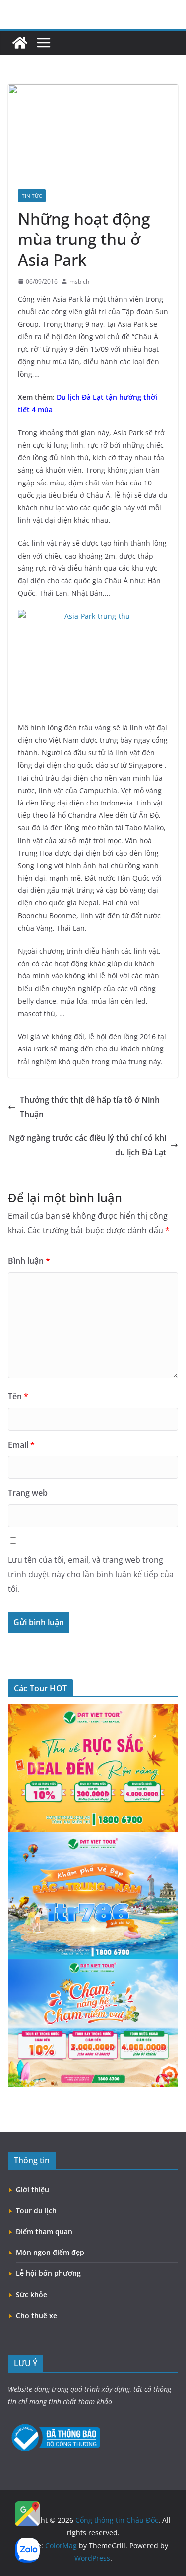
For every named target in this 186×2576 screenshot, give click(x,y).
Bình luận (29, 1261)
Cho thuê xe (36, 2315)
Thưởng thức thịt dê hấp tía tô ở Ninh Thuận (90, 1107)
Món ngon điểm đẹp (50, 2252)
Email (21, 1445)
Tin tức (32, 196)
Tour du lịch (36, 2211)
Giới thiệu (32, 2190)
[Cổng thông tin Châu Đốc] (20, 43)
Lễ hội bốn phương (48, 2273)
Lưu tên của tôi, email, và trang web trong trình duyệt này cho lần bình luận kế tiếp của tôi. (91, 1574)
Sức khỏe (31, 2294)
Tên (18, 1396)
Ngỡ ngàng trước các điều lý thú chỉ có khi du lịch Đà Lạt (88, 1145)
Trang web (28, 1493)
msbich (79, 282)
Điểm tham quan (44, 2231)
